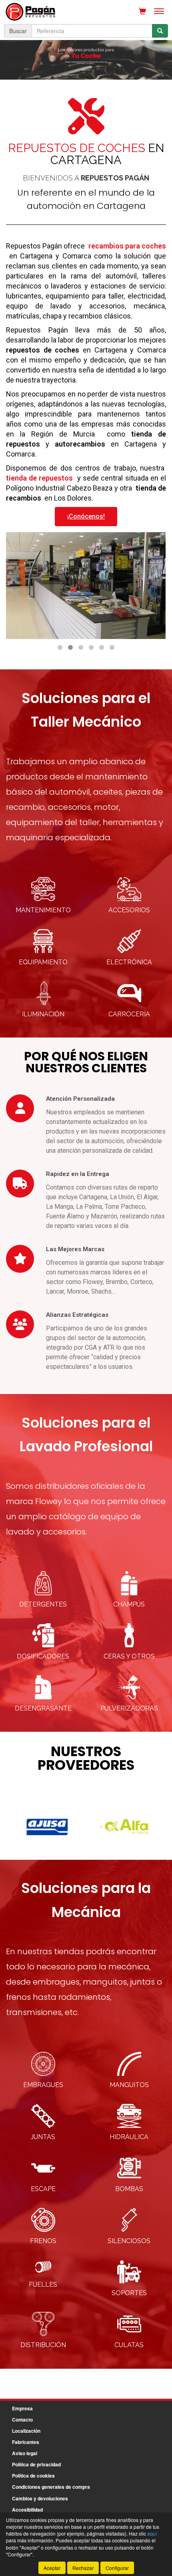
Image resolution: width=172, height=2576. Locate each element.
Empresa (22, 2408)
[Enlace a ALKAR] (127, 1827)
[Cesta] (142, 11)
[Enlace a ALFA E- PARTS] (47, 1827)
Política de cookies (33, 2476)
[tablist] (86, 60)
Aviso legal (25, 2453)
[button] (60, 647)
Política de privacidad (36, 2464)
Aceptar (52, 2568)
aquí (152, 2533)
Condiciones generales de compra (51, 2487)
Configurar (117, 2568)
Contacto (22, 2420)
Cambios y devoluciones (40, 2498)
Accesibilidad (27, 2510)
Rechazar (83, 2568)
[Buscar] (160, 31)
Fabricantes (26, 2442)
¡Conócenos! (86, 516)
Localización (26, 2431)
